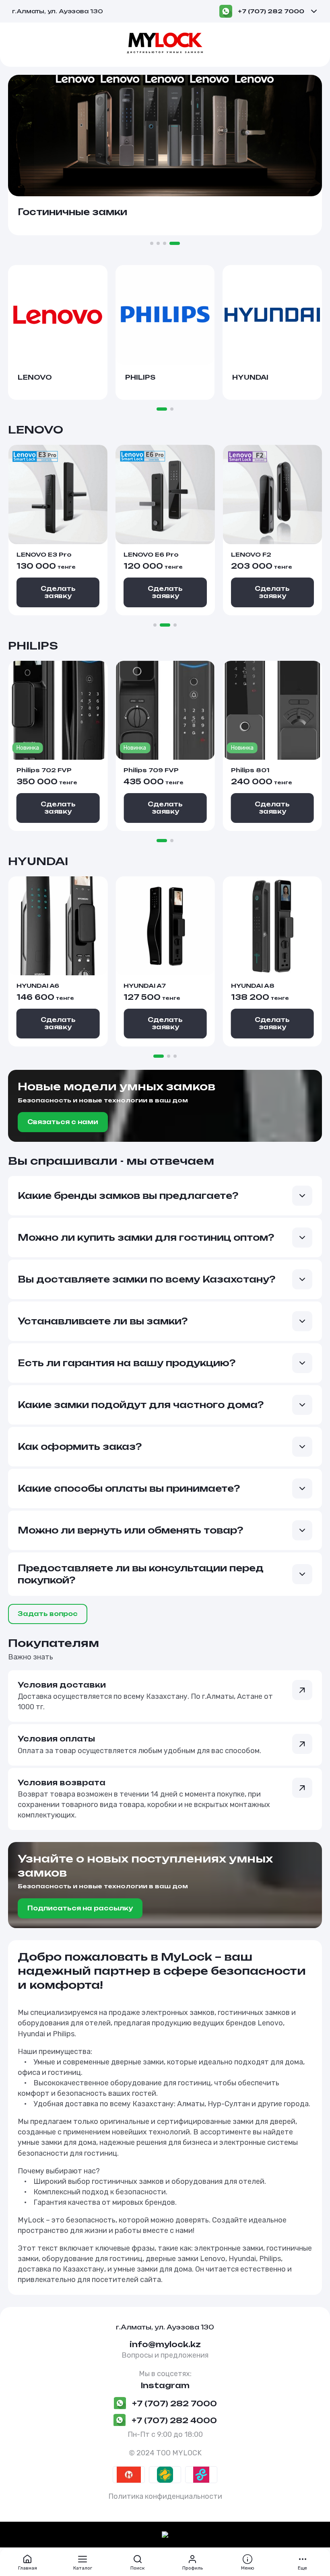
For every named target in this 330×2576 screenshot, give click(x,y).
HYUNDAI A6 (38, 986)
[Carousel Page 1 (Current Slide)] (162, 409)
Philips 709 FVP (151, 770)
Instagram (165, 2385)
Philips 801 (250, 770)
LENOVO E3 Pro (44, 554)
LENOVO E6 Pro (151, 554)
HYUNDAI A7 (145, 986)
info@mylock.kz (165, 2344)
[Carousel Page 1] (152, 243)
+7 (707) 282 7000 (271, 11)
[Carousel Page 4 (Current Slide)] (175, 243)
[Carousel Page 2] (158, 243)
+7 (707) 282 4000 (174, 2420)
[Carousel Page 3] (165, 243)
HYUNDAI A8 (253, 986)
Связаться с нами (63, 1122)
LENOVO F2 (251, 554)
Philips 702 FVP (44, 770)
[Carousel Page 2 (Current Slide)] (165, 625)
